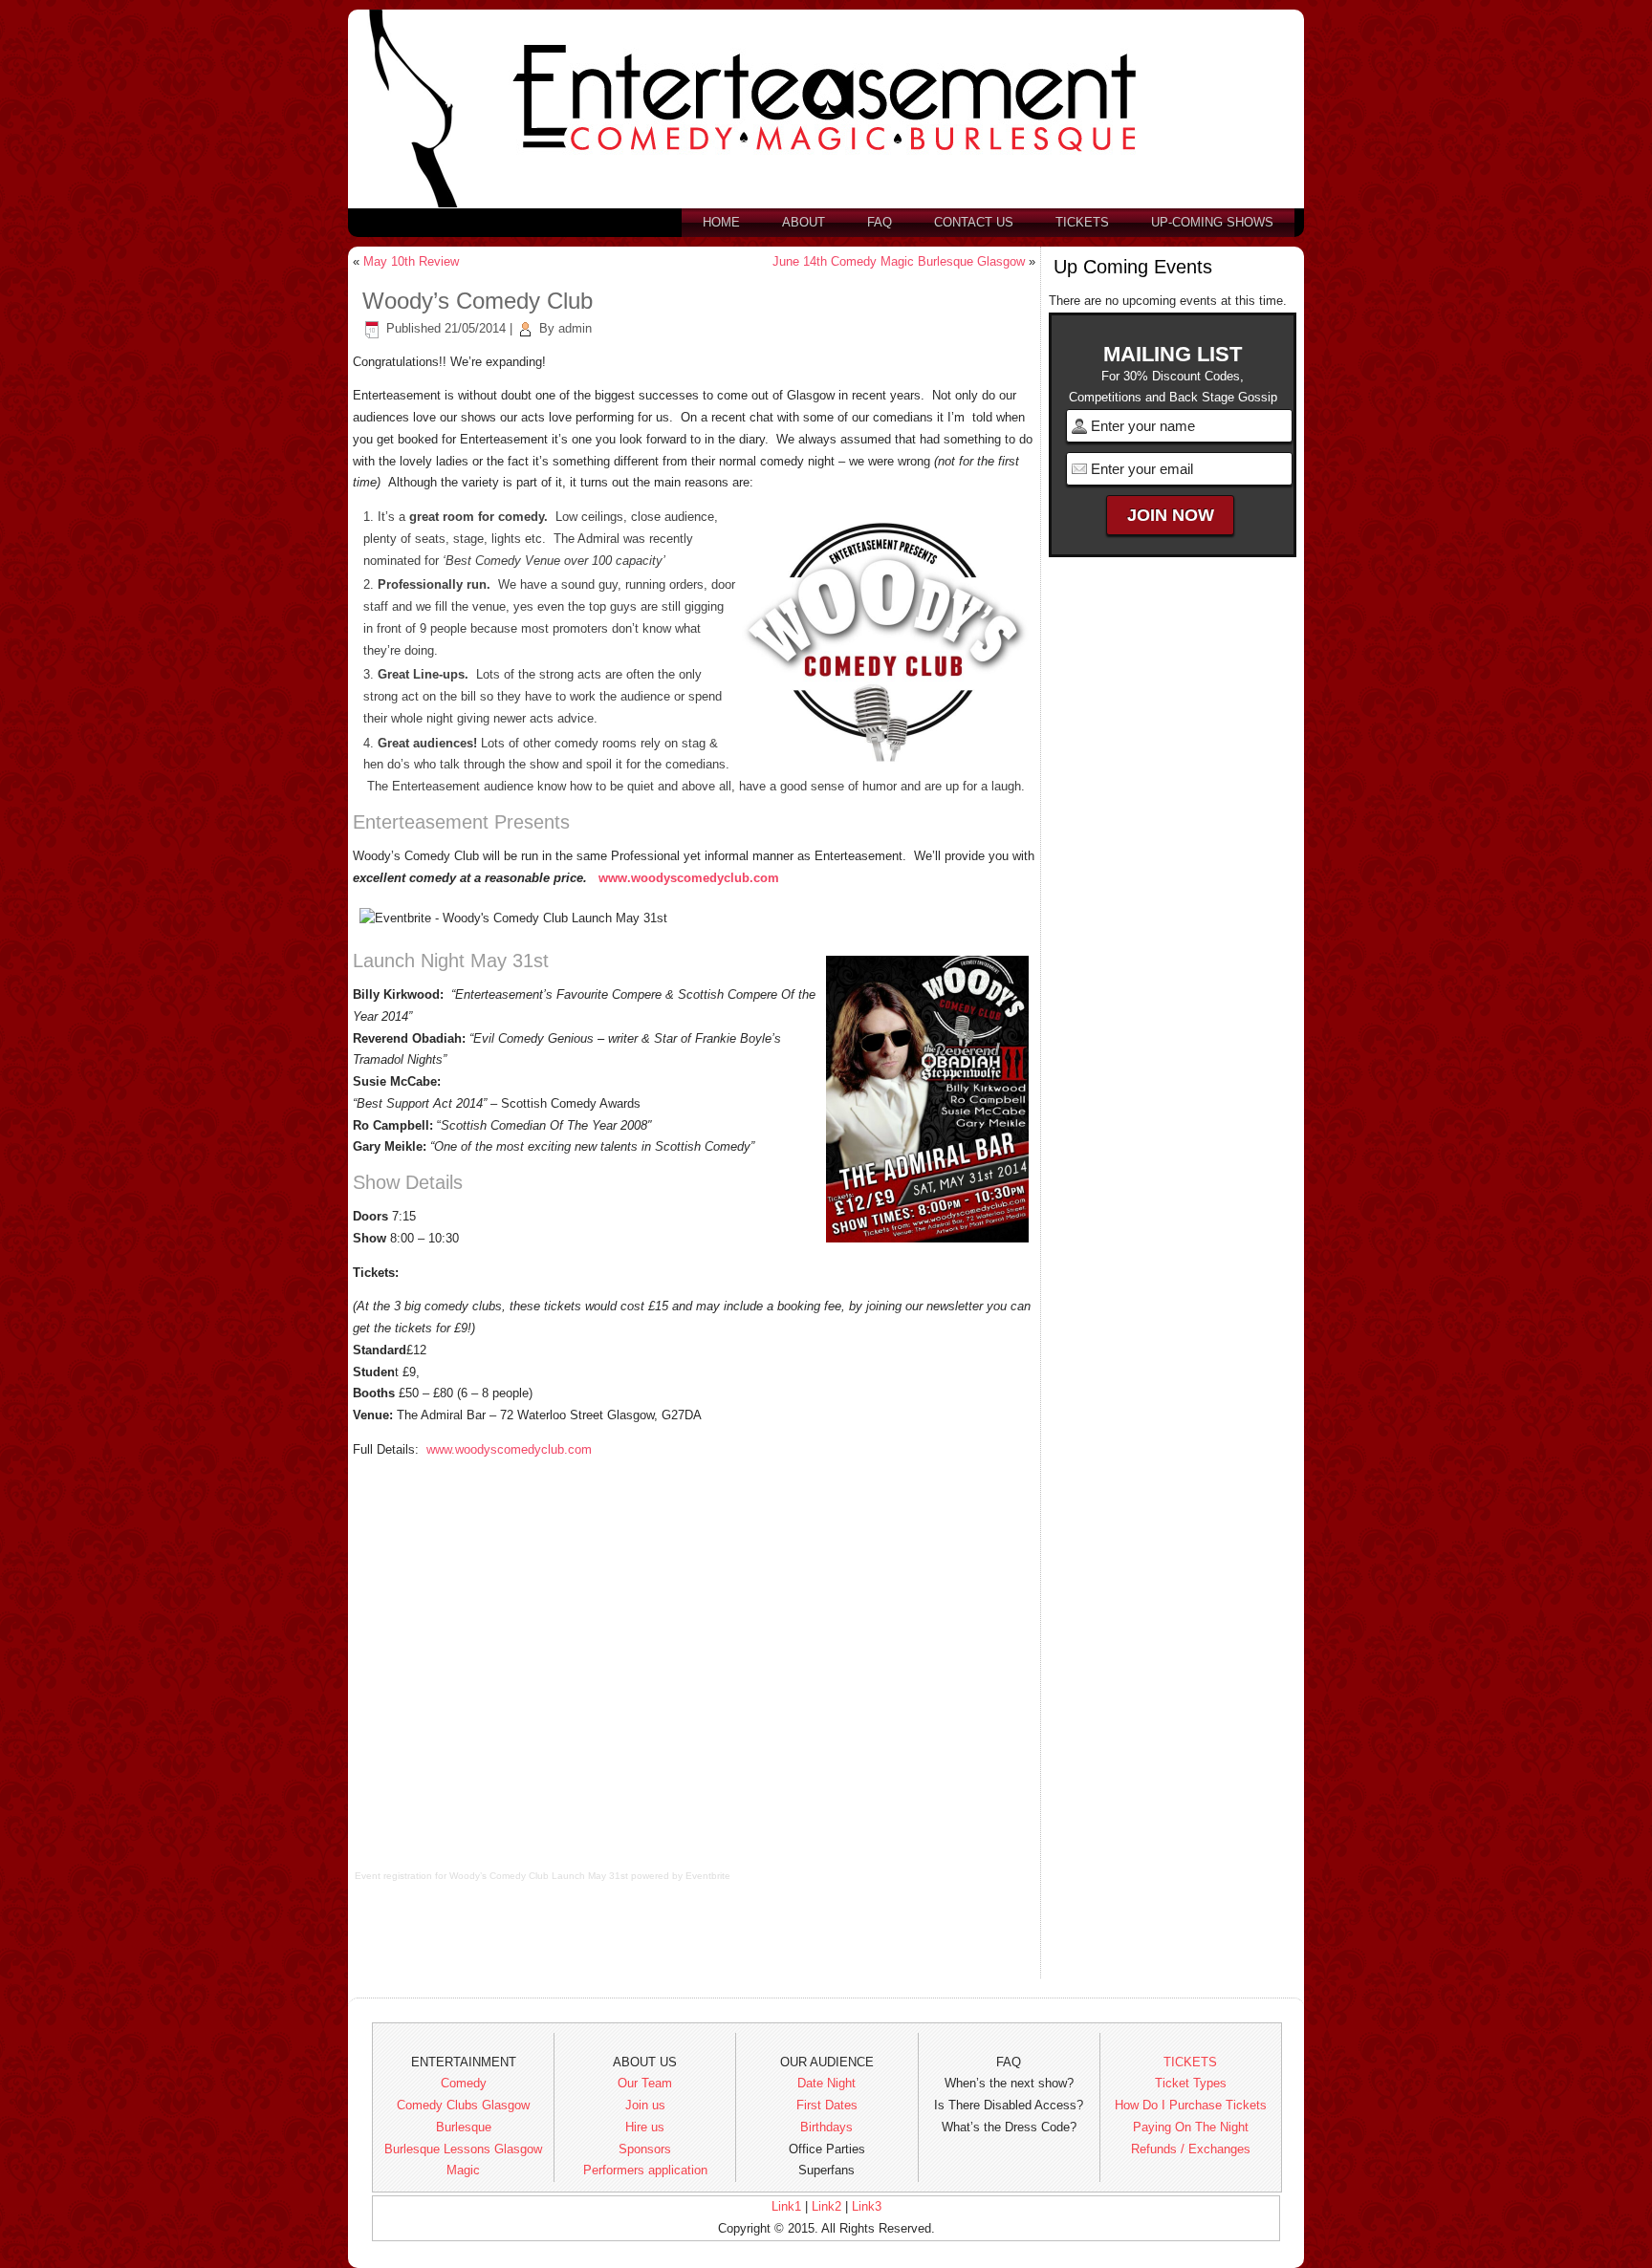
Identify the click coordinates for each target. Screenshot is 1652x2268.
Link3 (867, 2206)
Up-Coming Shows (1212, 222)
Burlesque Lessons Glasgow (463, 2149)
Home (721, 222)
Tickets (1082, 222)
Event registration (393, 1876)
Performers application (645, 2170)
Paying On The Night (1191, 2127)
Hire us (645, 2127)
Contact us (974, 222)
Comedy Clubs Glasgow (463, 2105)
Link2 (826, 2206)
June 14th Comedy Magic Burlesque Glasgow (899, 261)
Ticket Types (1191, 2083)
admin (575, 328)
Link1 (786, 2206)
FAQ (880, 222)
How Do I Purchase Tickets (1191, 2105)
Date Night (826, 2083)
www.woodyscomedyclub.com (689, 878)
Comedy (464, 2083)
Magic (463, 2170)
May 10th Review (411, 261)
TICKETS (1190, 2062)
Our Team (645, 2083)
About (804, 222)
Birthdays (826, 2127)
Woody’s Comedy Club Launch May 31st (539, 1876)
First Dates (827, 2105)
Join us (645, 2105)
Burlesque (464, 2127)
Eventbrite (708, 1876)
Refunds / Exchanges (1191, 2149)
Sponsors (645, 2149)
